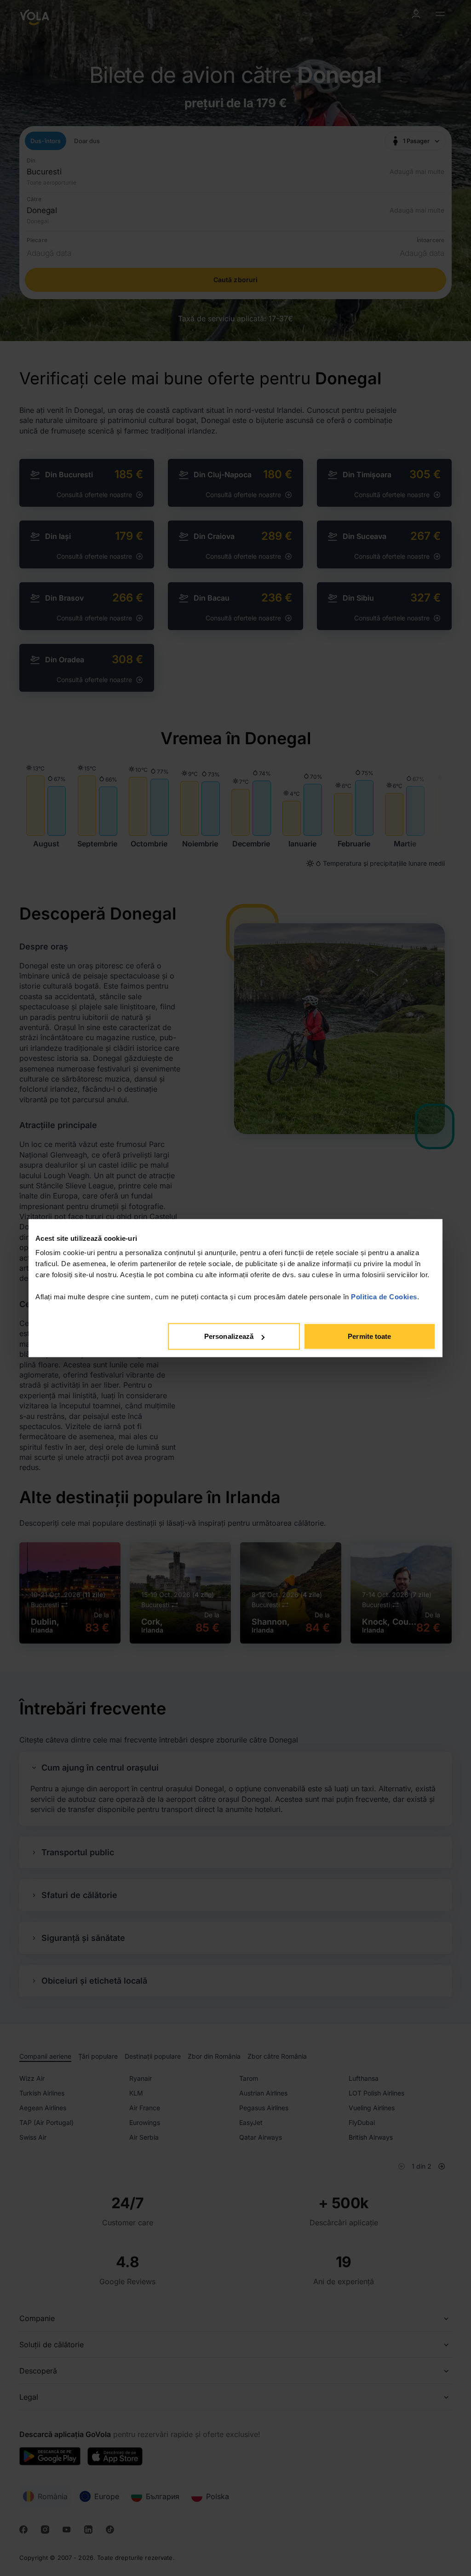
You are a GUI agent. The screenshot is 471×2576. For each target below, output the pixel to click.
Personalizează (229, 1336)
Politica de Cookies (384, 1297)
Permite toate (369, 1336)
